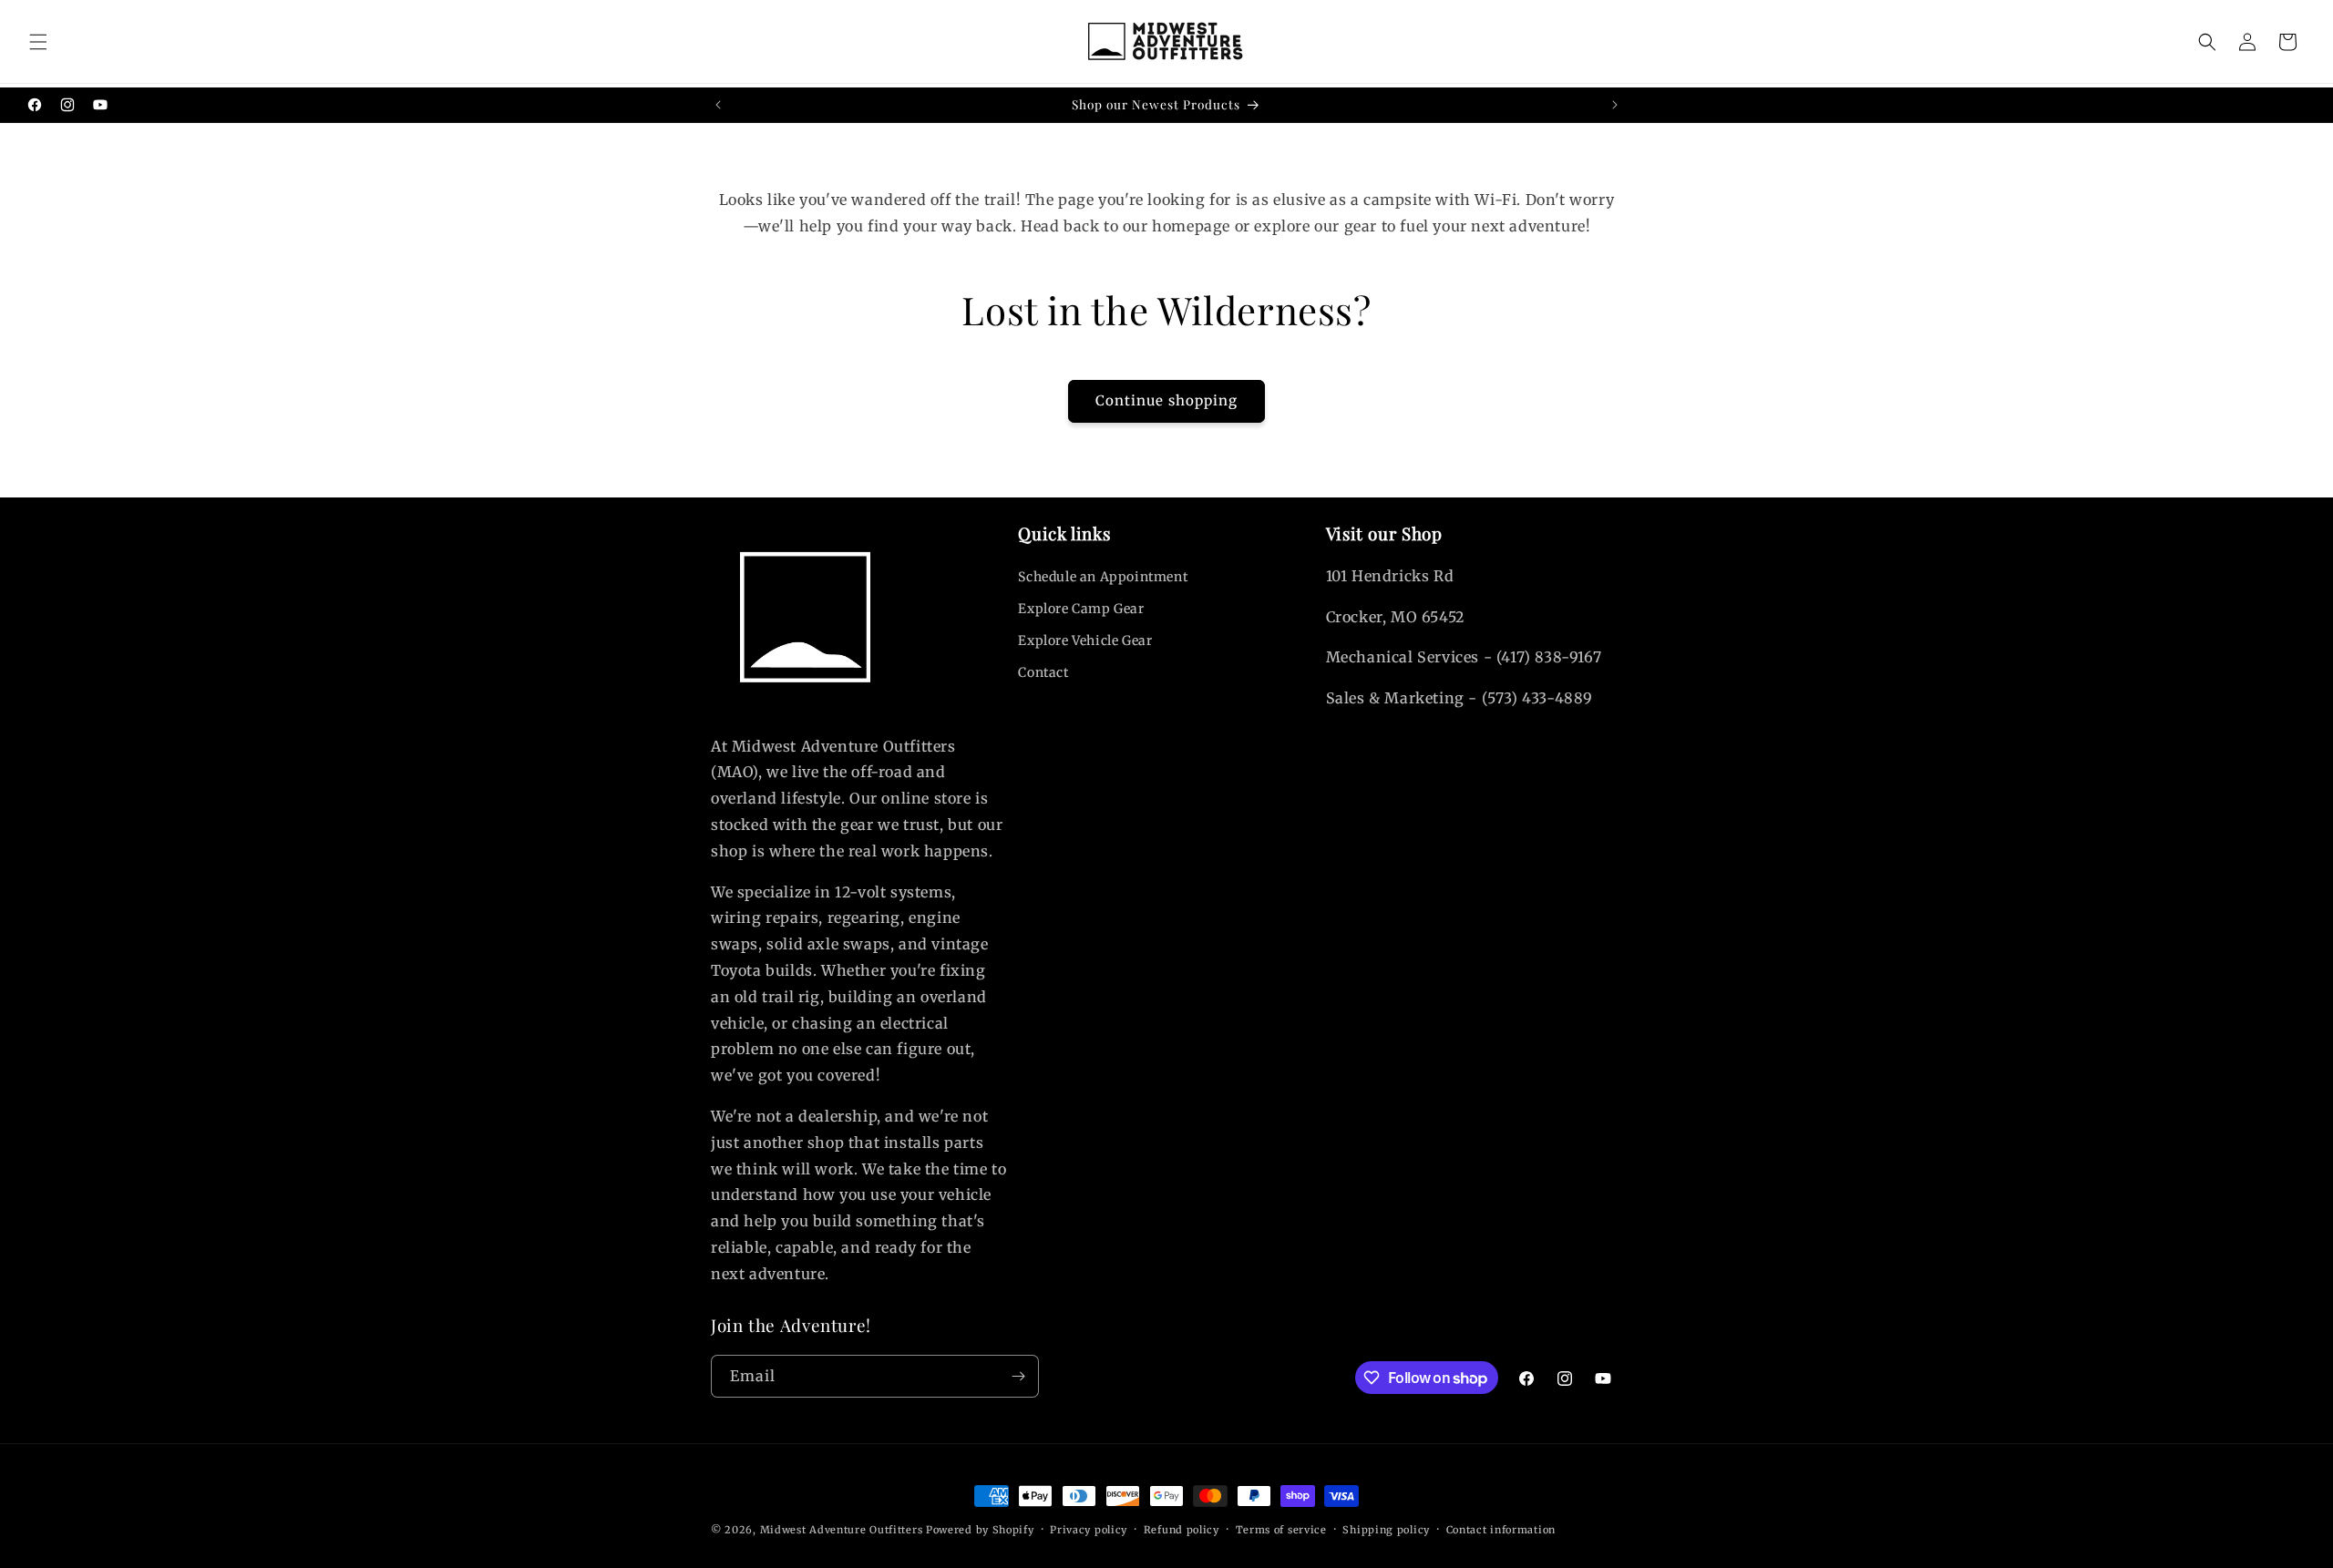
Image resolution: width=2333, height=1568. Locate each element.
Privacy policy (1089, 1530)
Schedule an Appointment (1103, 577)
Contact (1043, 672)
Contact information (1501, 1530)
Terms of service (1281, 1530)
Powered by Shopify (980, 1530)
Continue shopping (1166, 400)
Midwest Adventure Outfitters (842, 1530)
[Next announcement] (1615, 105)
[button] (38, 42)
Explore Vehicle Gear (1085, 641)
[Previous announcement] (718, 105)
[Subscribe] (1018, 1376)
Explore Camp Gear (1081, 609)
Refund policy (1182, 1530)
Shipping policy (1386, 1530)
